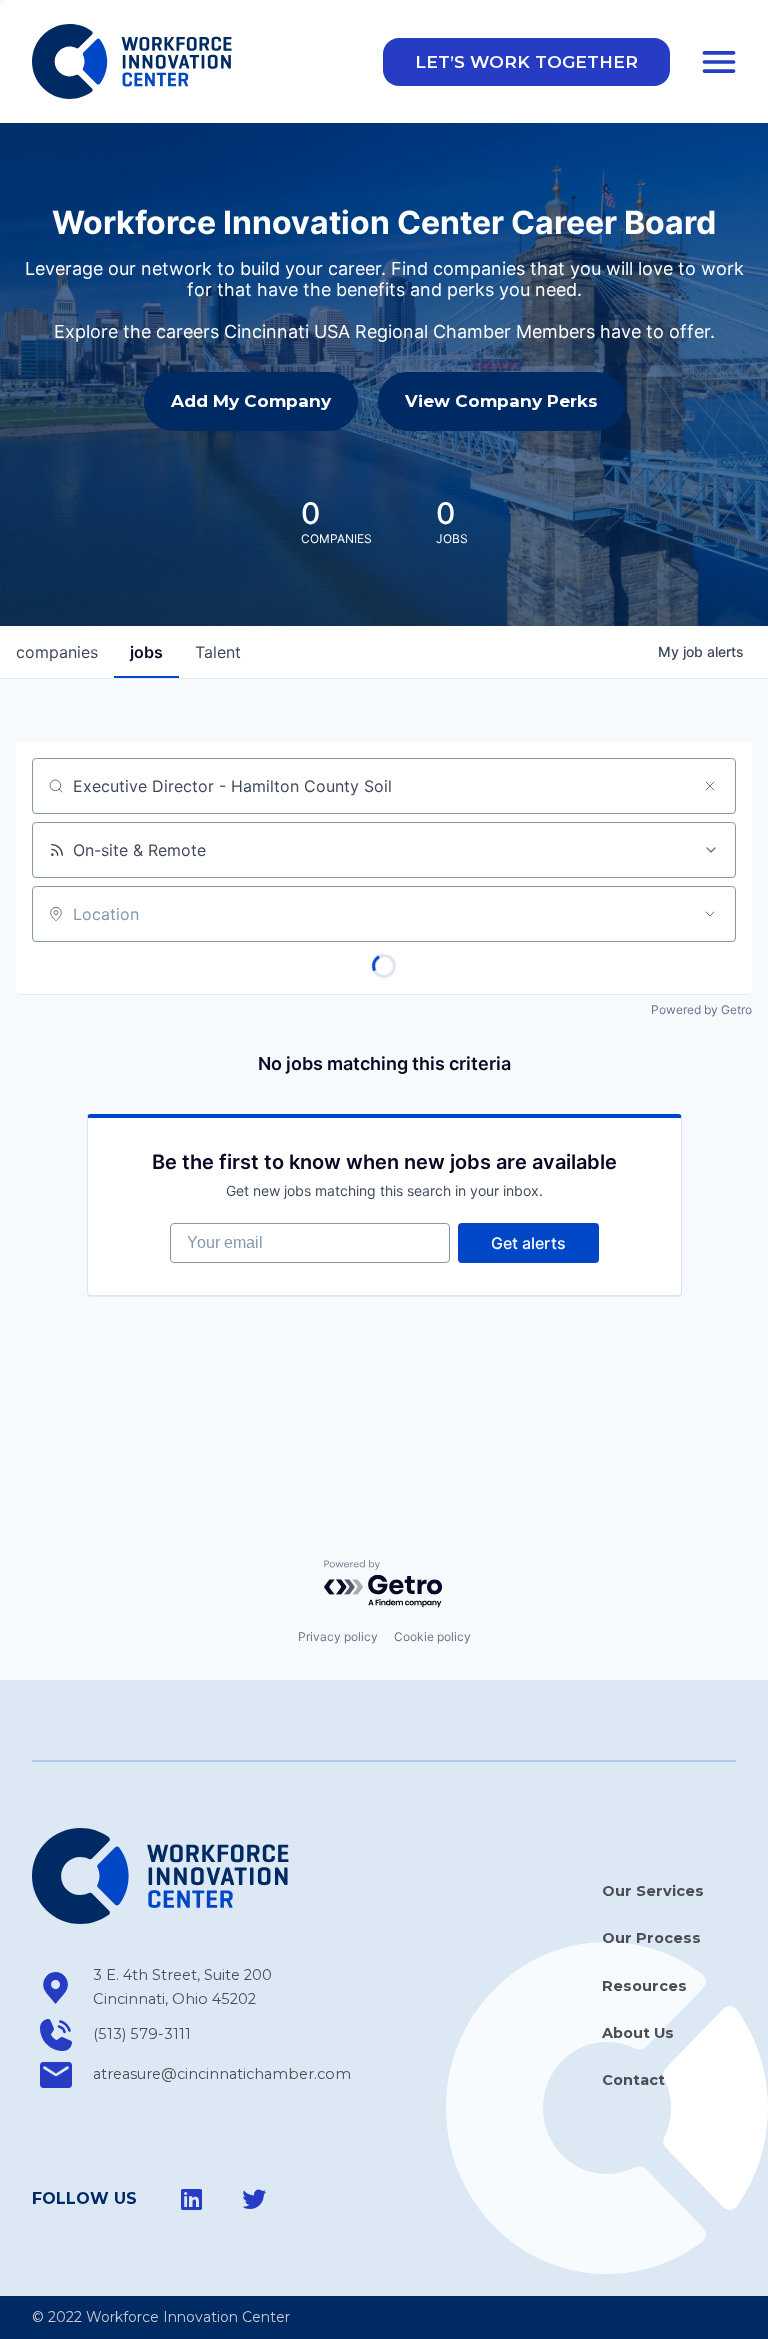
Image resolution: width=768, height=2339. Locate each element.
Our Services (653, 1891)
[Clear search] (710, 786)
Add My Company (251, 401)
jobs (146, 652)
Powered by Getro (701, 1009)
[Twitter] (254, 2199)
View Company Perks (501, 401)
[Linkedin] (192, 2199)
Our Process (651, 1938)
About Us (638, 2033)
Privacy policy (338, 1636)
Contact (633, 2080)
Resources (644, 1986)
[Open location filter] (710, 914)
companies (57, 652)
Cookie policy (432, 1636)
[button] (526, 62)
